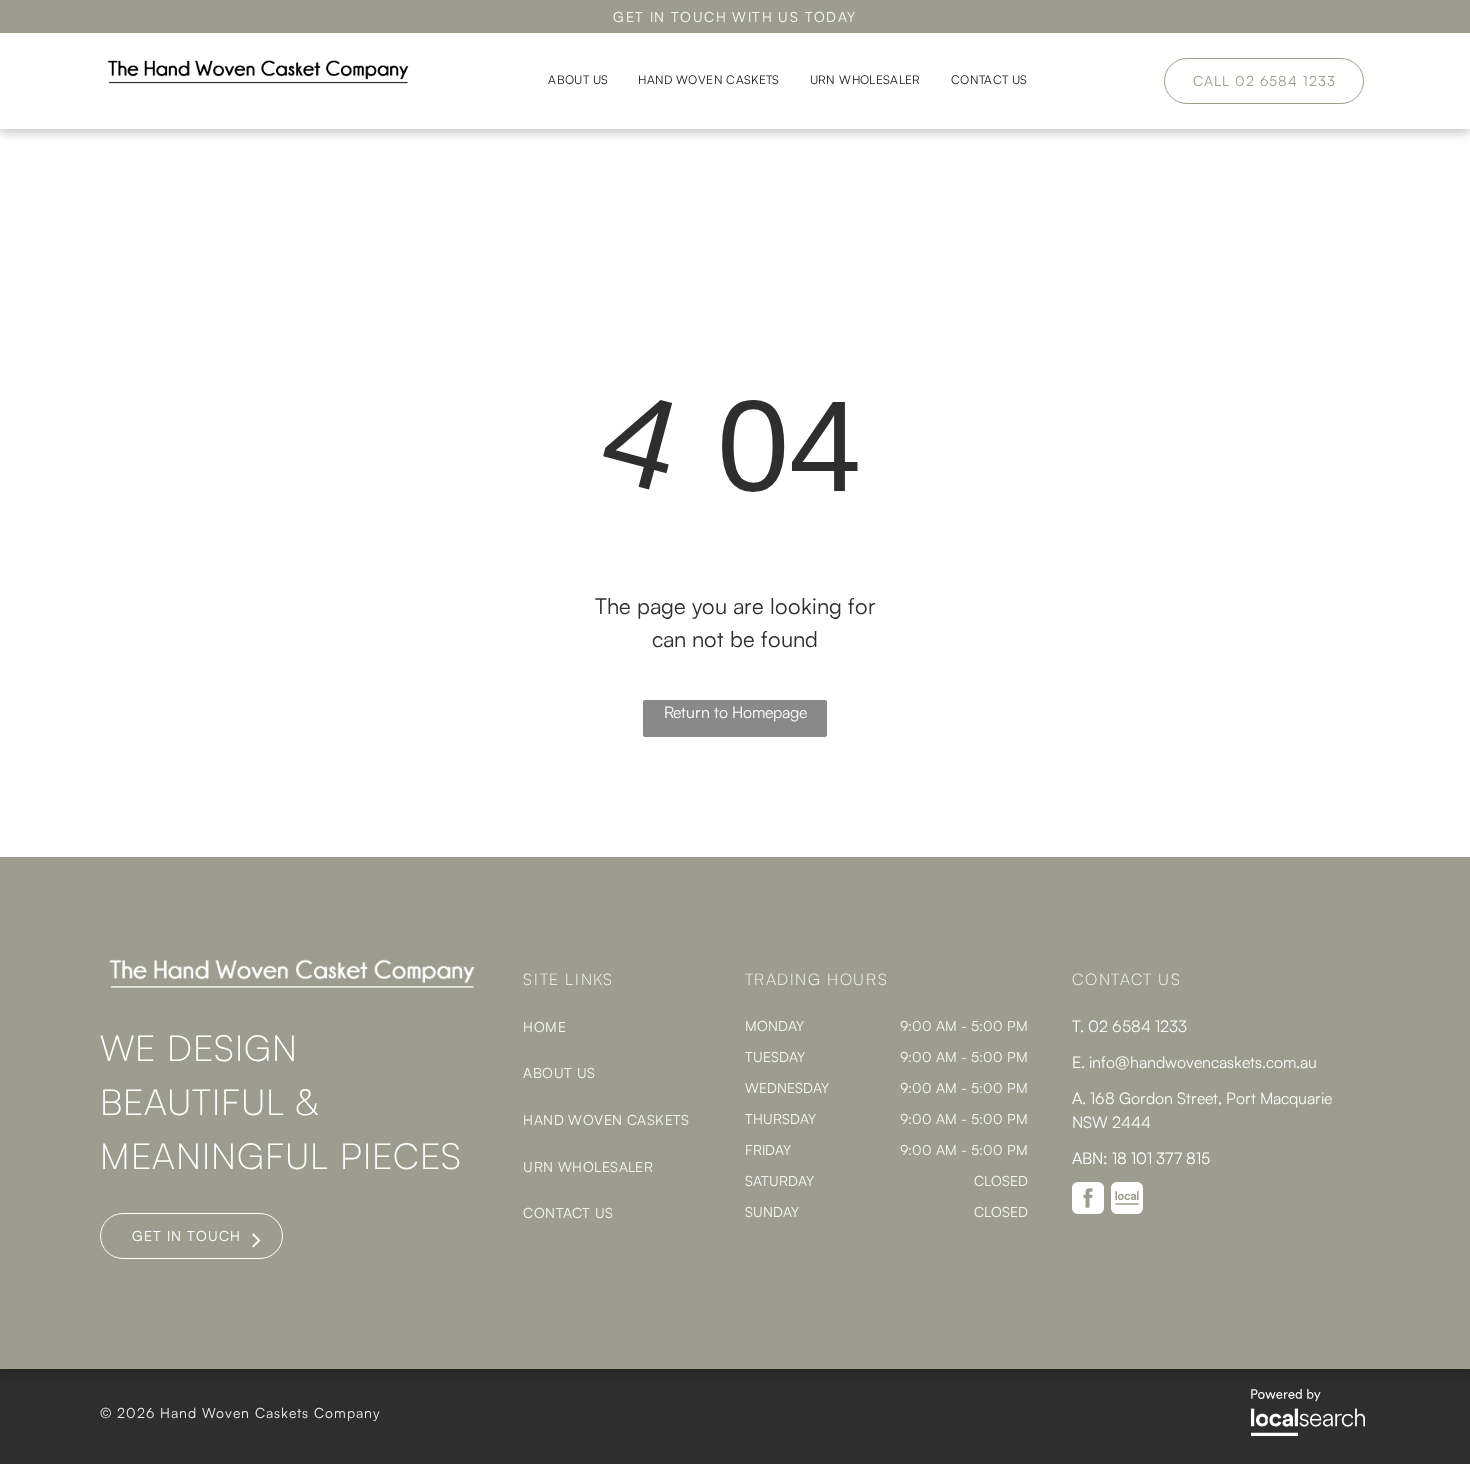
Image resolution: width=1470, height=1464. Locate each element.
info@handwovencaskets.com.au (1203, 1062)
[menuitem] (578, 80)
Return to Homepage (735, 712)
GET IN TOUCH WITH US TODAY (734, 16)
